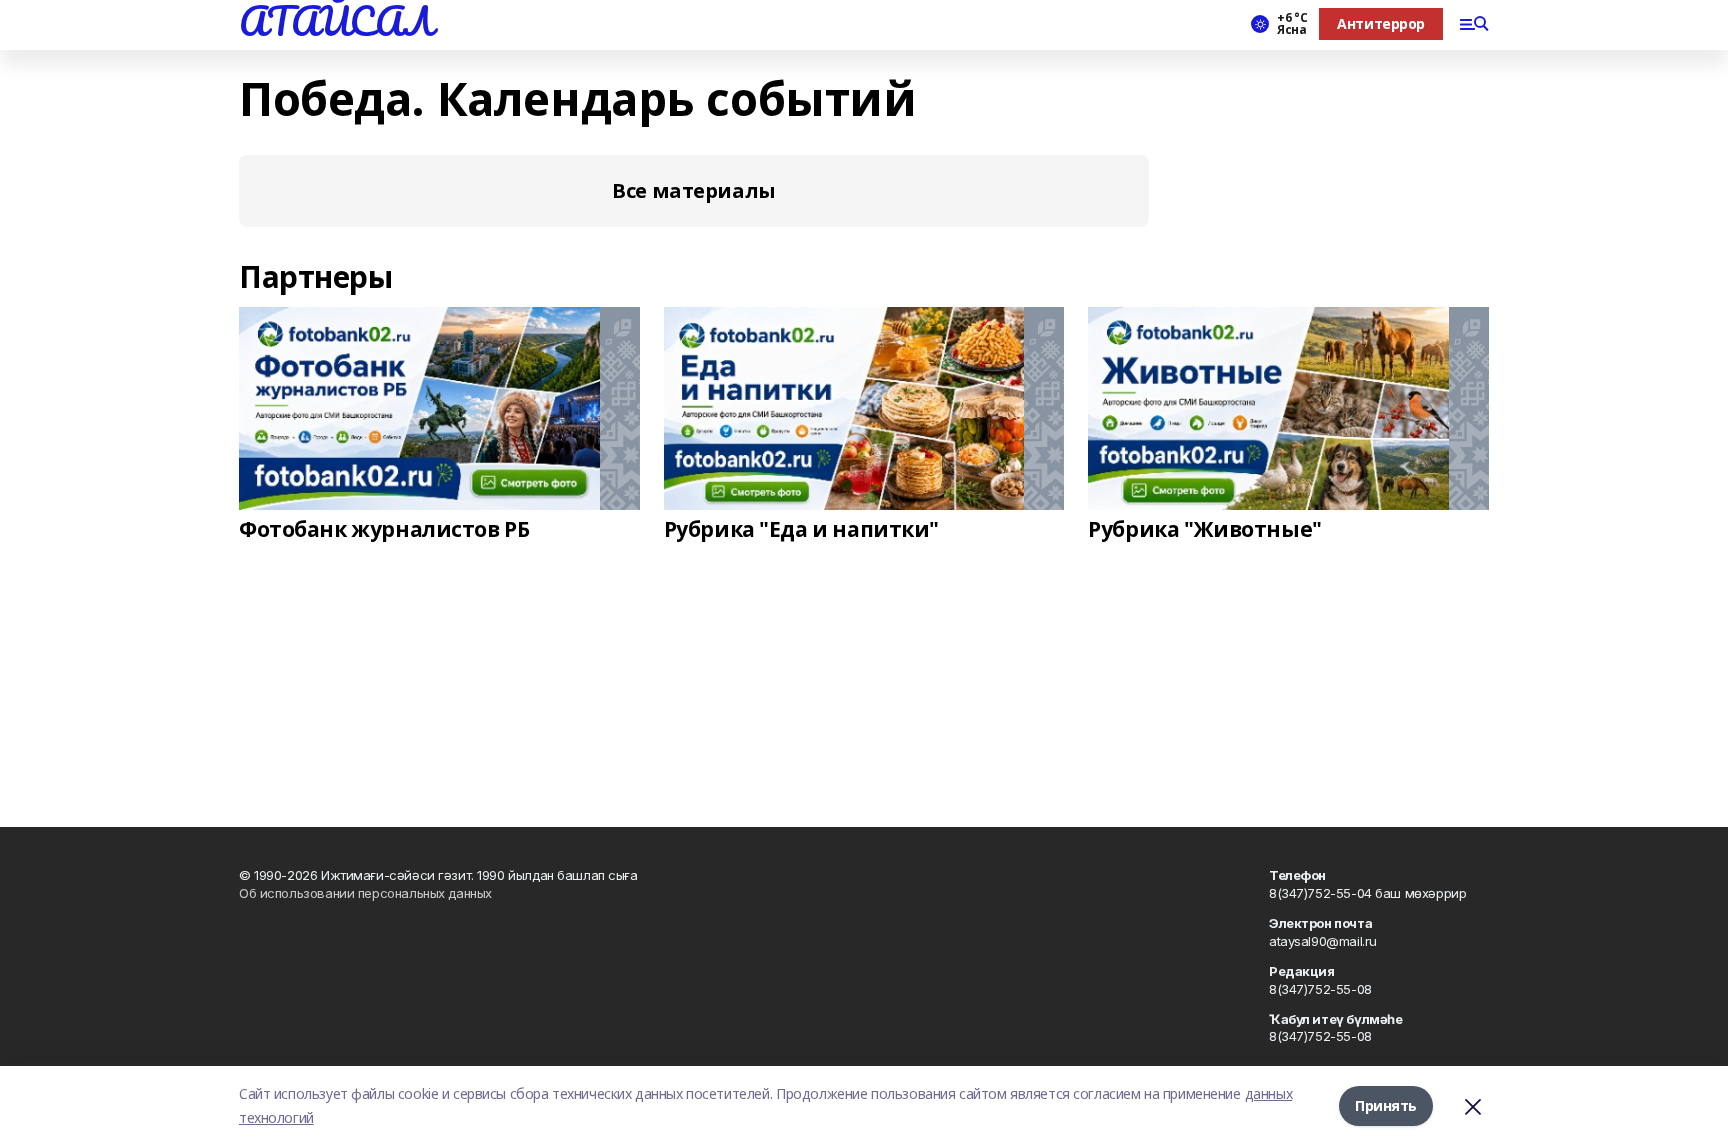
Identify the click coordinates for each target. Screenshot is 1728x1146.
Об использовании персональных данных (365, 893)
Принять (1386, 1105)
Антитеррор (1381, 23)
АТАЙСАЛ (336, 21)
